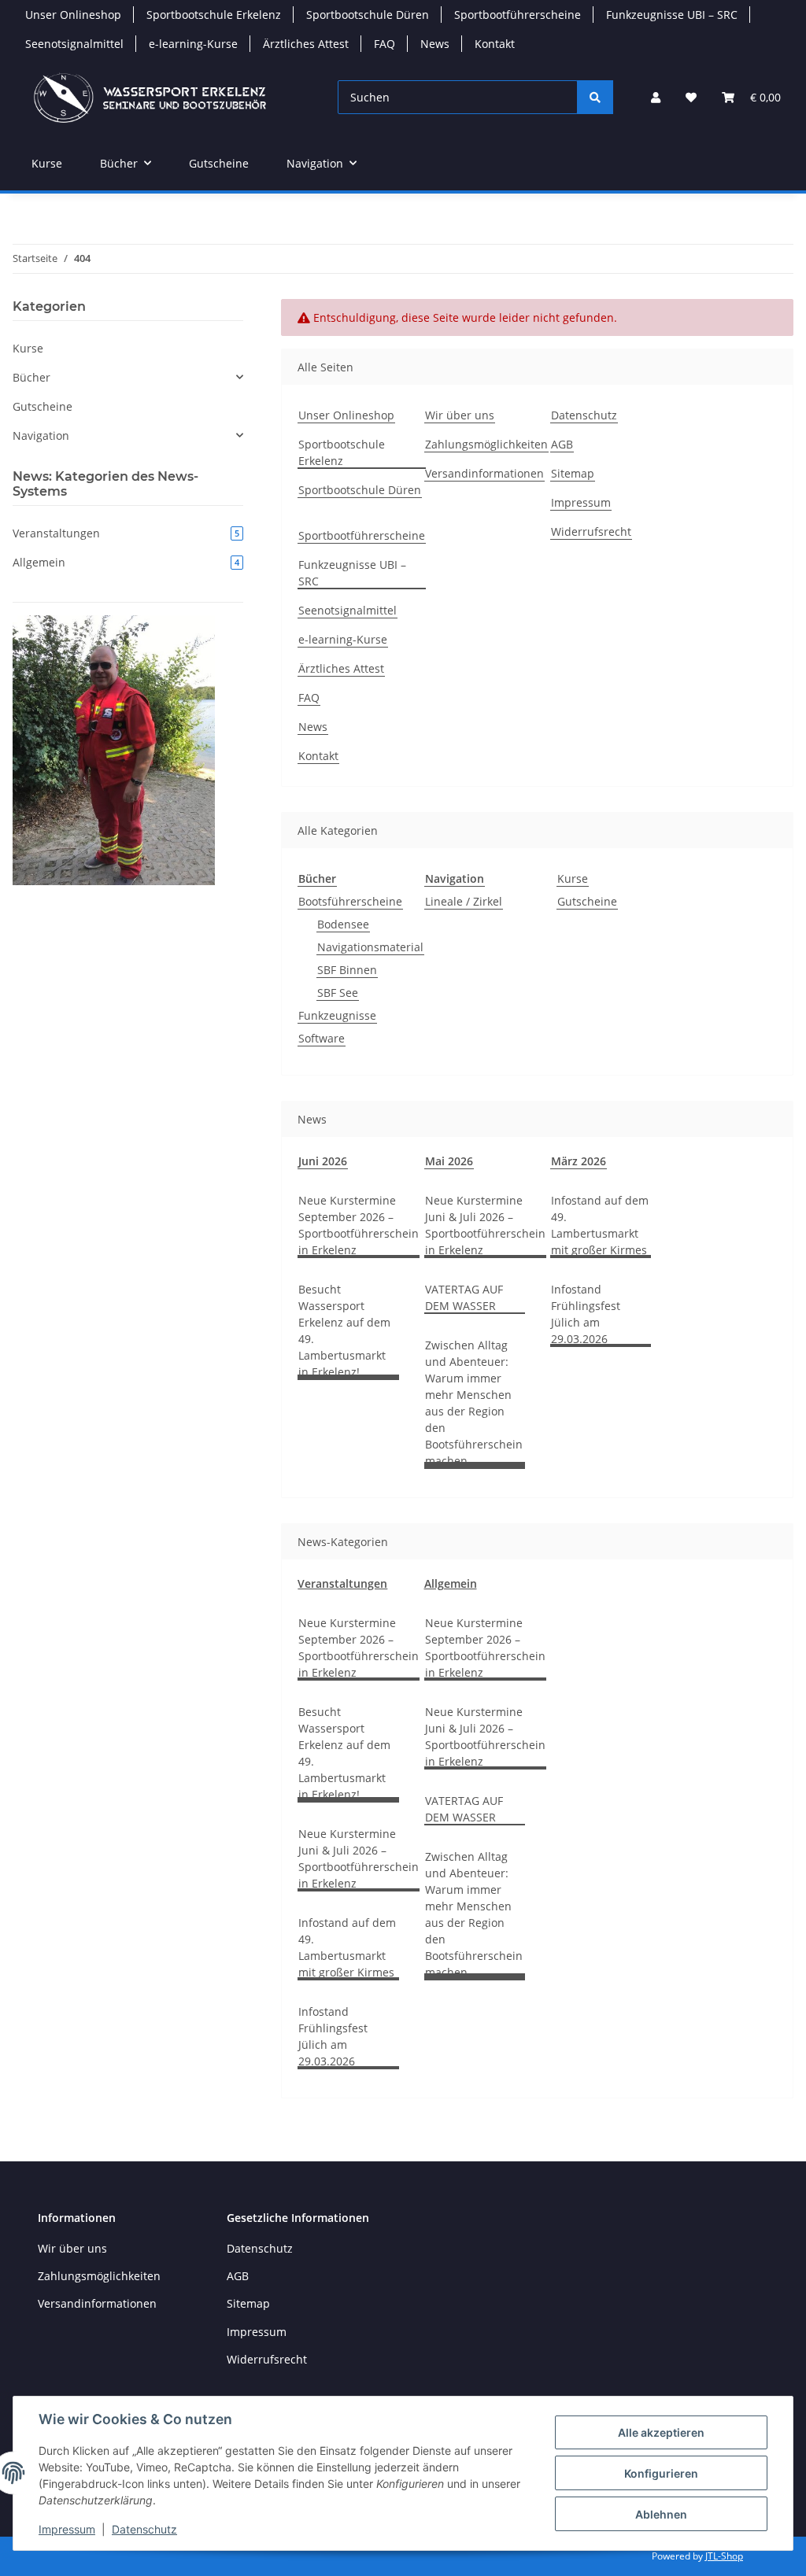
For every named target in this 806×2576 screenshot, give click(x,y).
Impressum (67, 2529)
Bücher (31, 377)
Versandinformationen (484, 473)
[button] (656, 97)
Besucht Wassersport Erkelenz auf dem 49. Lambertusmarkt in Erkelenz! (344, 1330)
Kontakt (495, 44)
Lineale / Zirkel (464, 901)
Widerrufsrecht (591, 531)
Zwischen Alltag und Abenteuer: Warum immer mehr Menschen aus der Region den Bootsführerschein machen (474, 1403)
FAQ (385, 44)
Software (322, 1038)
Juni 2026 (323, 1161)
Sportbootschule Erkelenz (214, 15)
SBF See (338, 993)
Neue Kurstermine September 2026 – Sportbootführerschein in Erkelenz (359, 1225)
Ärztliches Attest (306, 44)
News (435, 44)
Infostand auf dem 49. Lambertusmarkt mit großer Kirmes (600, 1225)
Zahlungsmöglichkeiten (486, 444)
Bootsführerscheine (350, 901)
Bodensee (343, 924)
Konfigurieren (661, 2473)
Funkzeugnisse (337, 1015)
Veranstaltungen (342, 1583)
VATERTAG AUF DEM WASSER (464, 1297)
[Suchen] (595, 97)
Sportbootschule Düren (368, 15)
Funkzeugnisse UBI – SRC (672, 15)
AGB (562, 444)
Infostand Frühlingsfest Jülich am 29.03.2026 (586, 1314)
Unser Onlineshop (73, 15)
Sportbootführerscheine (518, 15)
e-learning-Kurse (193, 44)
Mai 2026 (449, 1161)
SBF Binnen (347, 970)
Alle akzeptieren (661, 2432)
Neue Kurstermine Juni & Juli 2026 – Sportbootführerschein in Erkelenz (485, 1225)
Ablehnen (661, 2514)
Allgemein (451, 1583)
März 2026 (579, 1161)
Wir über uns (460, 415)
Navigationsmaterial (370, 947)
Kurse (573, 878)
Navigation (41, 435)
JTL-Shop (724, 2556)
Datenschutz (144, 2529)
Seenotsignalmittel (74, 44)
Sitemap (573, 473)
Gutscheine (587, 901)
